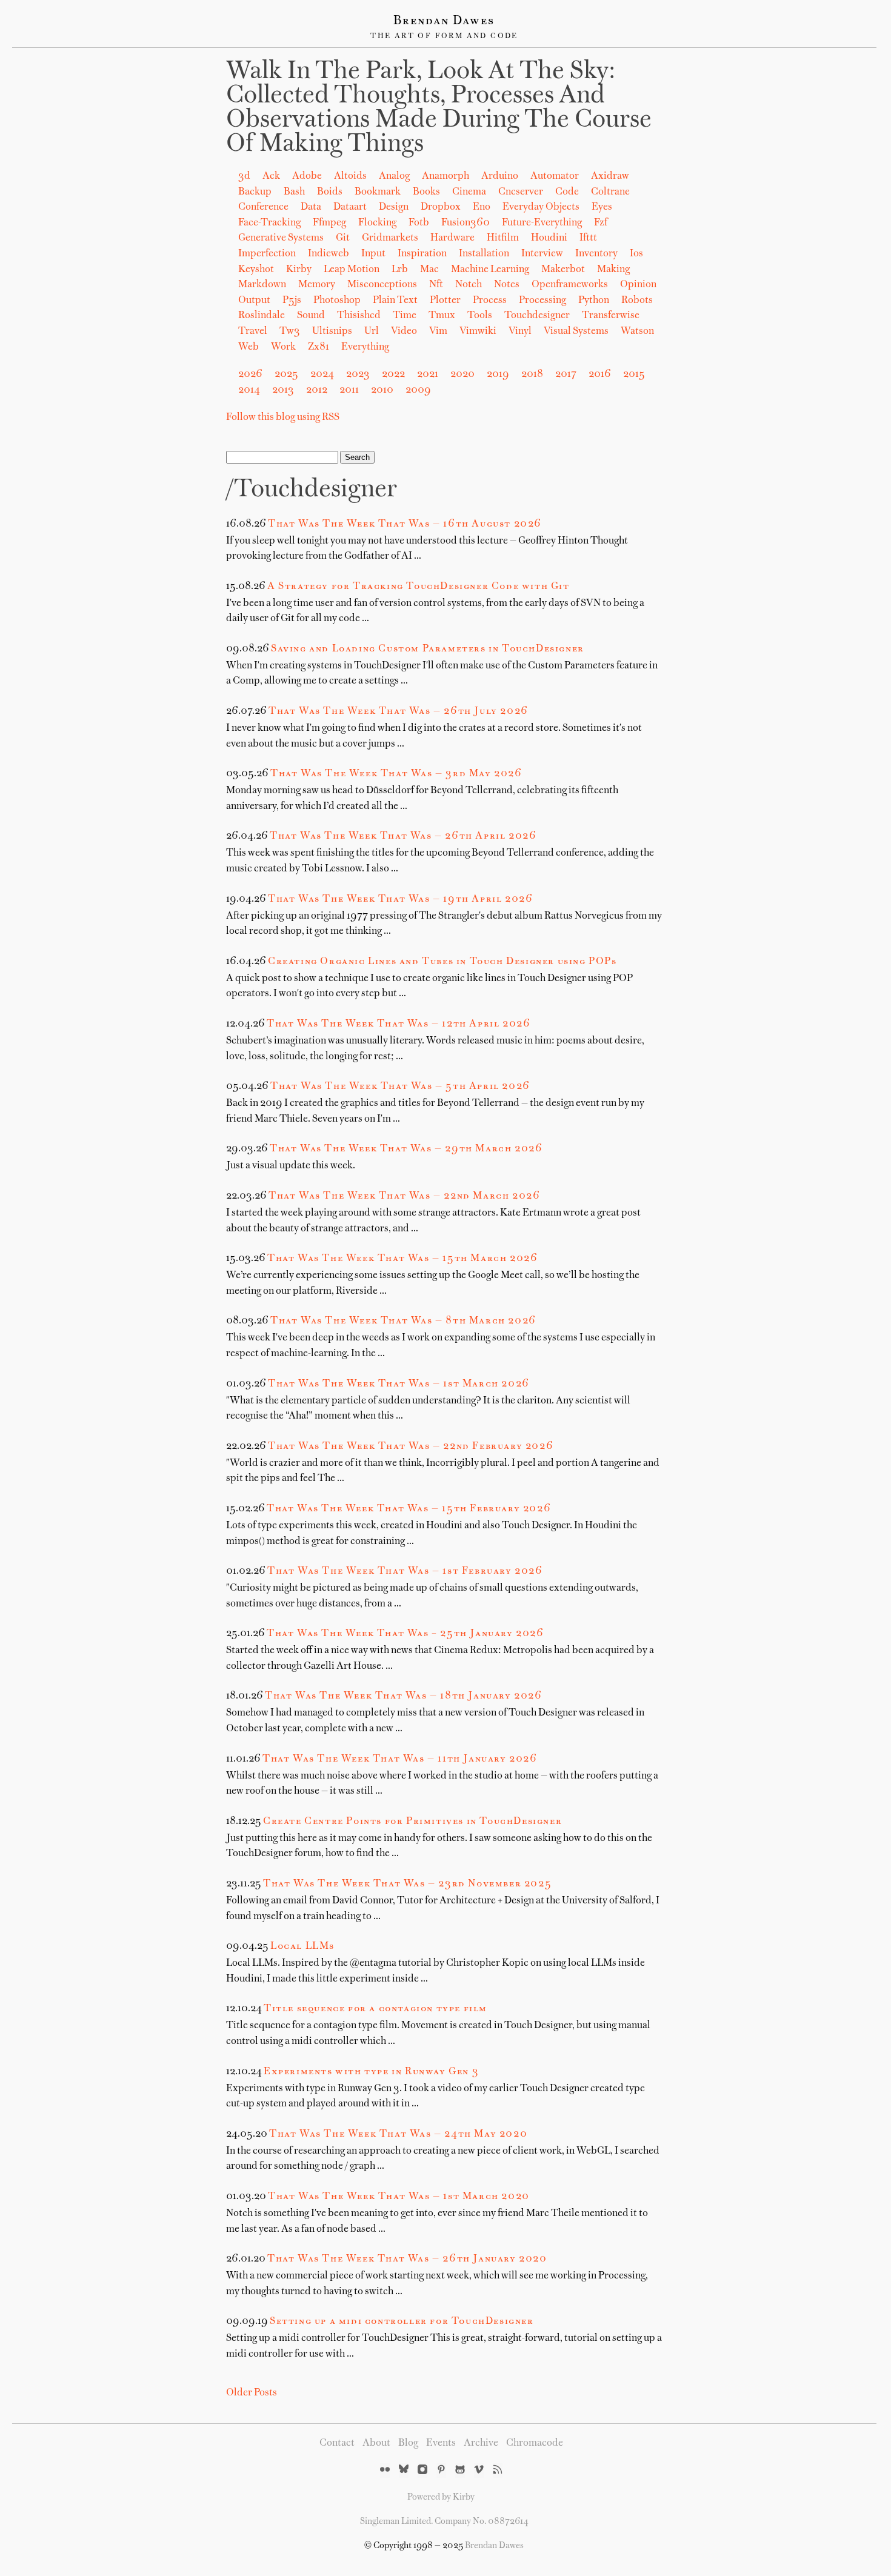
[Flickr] (385, 2471)
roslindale (262, 316)
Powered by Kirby (441, 2497)
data (311, 207)
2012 (317, 390)
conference (263, 207)
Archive (481, 2443)
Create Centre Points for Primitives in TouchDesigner (412, 1822)
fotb (419, 223)
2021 (428, 374)
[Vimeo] (479, 2471)
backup (255, 192)
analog (394, 176)
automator (555, 176)
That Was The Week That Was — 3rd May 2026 (396, 774)
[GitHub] (460, 2471)
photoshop (337, 301)
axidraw (610, 176)
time (405, 316)
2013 (283, 390)
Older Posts (252, 2393)
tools (480, 316)
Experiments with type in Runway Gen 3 (371, 2072)
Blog (408, 2443)
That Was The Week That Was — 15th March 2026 (402, 1259)
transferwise (611, 316)
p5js (292, 301)
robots (637, 301)
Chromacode (535, 2443)
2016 (600, 374)
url (372, 331)
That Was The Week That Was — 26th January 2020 (407, 2259)
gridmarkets (390, 238)
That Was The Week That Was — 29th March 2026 (406, 1149)
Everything (365, 347)
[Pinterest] (441, 2471)
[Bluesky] (404, 2471)
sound (311, 316)
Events (441, 2443)
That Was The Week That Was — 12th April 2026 (399, 1024)
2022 (393, 374)
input (373, 254)
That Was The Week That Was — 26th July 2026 (399, 711)
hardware (452, 238)
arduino (500, 176)
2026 (250, 374)
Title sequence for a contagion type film (375, 2009)
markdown (262, 285)
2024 (322, 374)
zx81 (319, 347)
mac (429, 270)
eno (482, 207)
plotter (445, 301)
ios (636, 254)
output (254, 301)
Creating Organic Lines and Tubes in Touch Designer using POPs (442, 962)
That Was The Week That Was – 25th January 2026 (405, 1634)
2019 (498, 374)
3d (244, 176)
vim (438, 331)
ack (271, 176)
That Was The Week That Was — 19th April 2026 (400, 899)
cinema (469, 192)
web (249, 347)
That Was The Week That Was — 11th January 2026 (400, 1759)
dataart (350, 207)
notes (507, 285)
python (594, 301)
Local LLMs (302, 1946)
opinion (638, 285)
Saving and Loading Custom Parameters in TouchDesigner (428, 649)
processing (542, 301)
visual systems (576, 331)
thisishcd (359, 316)
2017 (566, 374)
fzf (601, 223)
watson (637, 331)
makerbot (563, 270)
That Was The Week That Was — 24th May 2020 (398, 2134)
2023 (358, 374)
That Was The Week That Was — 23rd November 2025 (407, 1884)
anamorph (446, 176)
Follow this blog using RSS (283, 418)
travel (253, 331)
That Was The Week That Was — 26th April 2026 (403, 836)
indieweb (329, 254)
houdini (549, 238)
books (426, 192)
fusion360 (466, 223)
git (343, 238)
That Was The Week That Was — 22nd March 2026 (404, 1196)
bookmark (378, 192)
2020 (462, 374)
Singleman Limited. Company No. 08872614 (444, 2521)
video (404, 331)
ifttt (588, 238)
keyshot (256, 270)
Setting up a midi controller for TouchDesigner (402, 2321)
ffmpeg (329, 223)
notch (469, 285)
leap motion (352, 270)
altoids (350, 176)
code (567, 192)
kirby (299, 270)
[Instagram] (422, 2471)
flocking (377, 223)
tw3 (290, 331)
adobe (307, 176)
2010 (382, 390)
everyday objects (541, 207)
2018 (532, 374)
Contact (337, 2443)
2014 (249, 390)
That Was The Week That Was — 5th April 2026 (400, 1087)
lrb (400, 270)
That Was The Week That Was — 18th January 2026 (404, 1696)
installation (484, 254)
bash (294, 192)
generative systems (281, 238)
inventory (596, 254)
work (283, 347)
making (613, 270)
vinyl (520, 331)
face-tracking (269, 223)
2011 (349, 390)
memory (317, 285)
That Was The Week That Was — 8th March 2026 (403, 1321)
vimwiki (478, 331)
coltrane (610, 192)
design (394, 207)
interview (542, 254)
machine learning (490, 270)
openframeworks (570, 285)
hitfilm (503, 238)
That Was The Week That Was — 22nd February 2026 (411, 1446)
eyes (602, 207)
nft (436, 285)
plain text (395, 301)
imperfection (267, 254)
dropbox (441, 207)
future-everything (542, 223)
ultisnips (332, 331)
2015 (634, 374)
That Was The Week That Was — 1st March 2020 (399, 2197)
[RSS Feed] (498, 2471)
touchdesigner (537, 316)
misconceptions (382, 285)
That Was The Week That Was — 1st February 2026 (405, 1571)
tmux (442, 316)
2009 (418, 390)
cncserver (521, 192)
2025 (286, 374)
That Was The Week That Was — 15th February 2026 (409, 1509)
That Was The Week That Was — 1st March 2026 (399, 1384)
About (376, 2443)
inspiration (422, 254)
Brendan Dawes (444, 21)
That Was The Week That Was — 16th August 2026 (405, 524)
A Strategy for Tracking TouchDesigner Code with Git (419, 587)
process (490, 301)
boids (330, 192)
